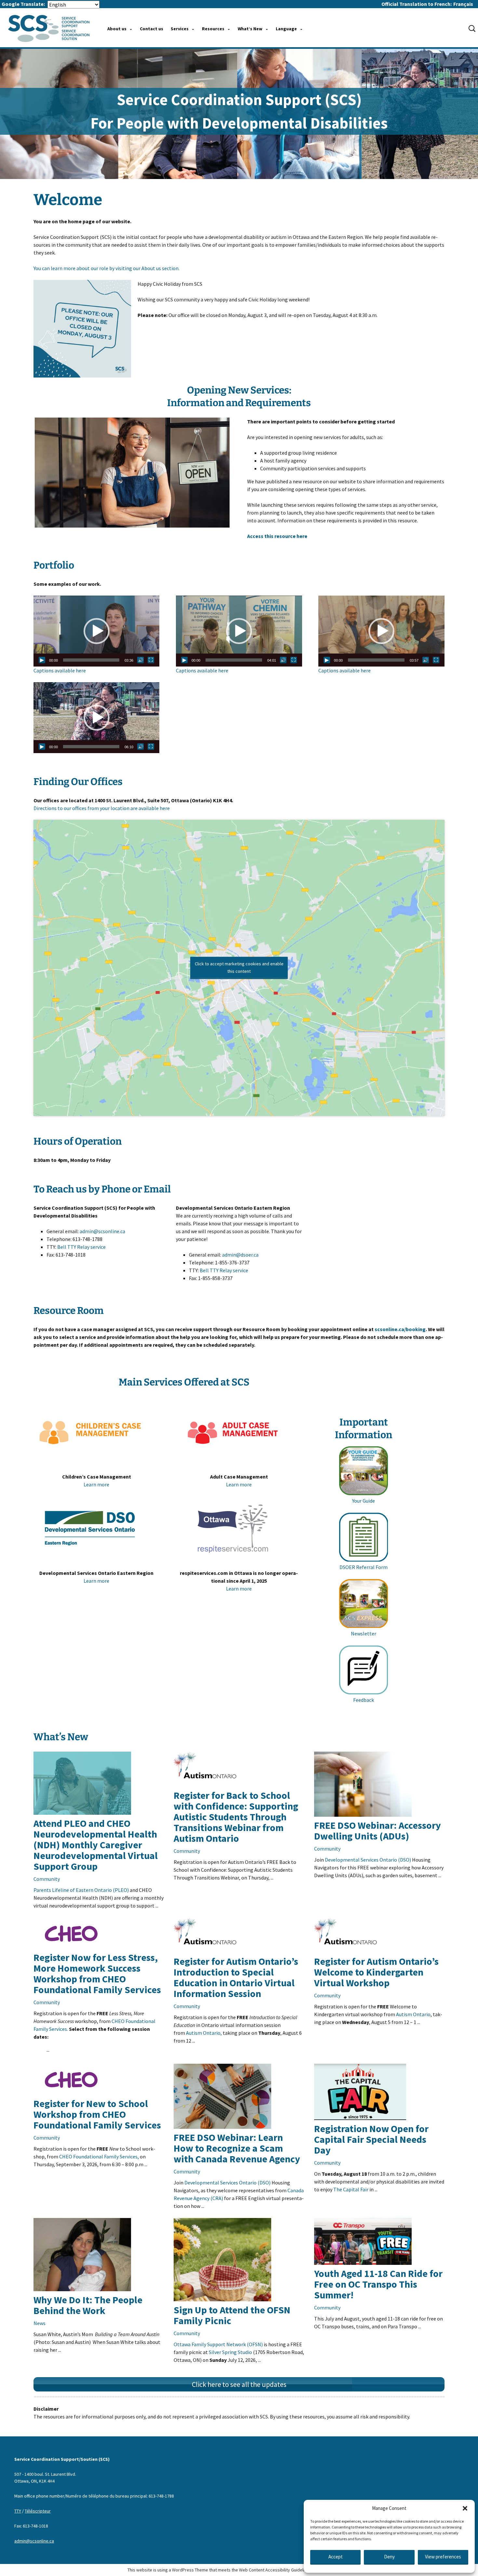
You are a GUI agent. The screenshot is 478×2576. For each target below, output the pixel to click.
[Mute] (140, 660)
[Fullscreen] (151, 660)
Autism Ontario (413, 2014)
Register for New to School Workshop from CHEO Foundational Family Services (97, 2114)
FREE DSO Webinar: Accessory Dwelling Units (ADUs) (378, 1831)
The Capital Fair (351, 2189)
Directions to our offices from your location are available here (102, 808)
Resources (213, 29)
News (40, 2323)
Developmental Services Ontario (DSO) (368, 1860)
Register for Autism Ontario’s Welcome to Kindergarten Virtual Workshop (376, 1972)
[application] (97, 631)
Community (47, 1879)
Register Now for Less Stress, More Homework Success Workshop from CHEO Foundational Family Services (97, 1973)
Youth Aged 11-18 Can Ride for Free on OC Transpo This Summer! (378, 2284)
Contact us (152, 29)
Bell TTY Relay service (81, 1247)
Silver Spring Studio (230, 2352)
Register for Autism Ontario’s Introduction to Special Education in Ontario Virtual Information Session (236, 1977)
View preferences (443, 2557)
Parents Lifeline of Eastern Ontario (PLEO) (81, 1890)
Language (286, 29)
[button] (465, 2508)
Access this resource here (277, 536)
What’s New (250, 29)
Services (180, 29)
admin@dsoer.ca (240, 1255)
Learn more (96, 1484)
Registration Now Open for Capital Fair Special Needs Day (371, 2139)
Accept (336, 2557)
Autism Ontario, (204, 2033)
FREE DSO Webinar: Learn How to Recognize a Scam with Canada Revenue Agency (237, 2148)
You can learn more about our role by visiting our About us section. (106, 268)
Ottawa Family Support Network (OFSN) (218, 2344)
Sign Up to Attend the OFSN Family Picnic (232, 2315)
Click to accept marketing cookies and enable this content (239, 967)
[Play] (42, 660)
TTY (18, 2511)
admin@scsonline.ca (102, 1231)
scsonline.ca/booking (400, 1329)
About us (117, 29)
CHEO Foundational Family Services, (99, 2156)
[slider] (91, 660)
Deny (389, 2557)
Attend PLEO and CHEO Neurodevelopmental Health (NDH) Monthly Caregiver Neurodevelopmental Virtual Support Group (96, 1845)
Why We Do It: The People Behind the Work (88, 2305)
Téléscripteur (38, 2511)
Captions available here (60, 670)
